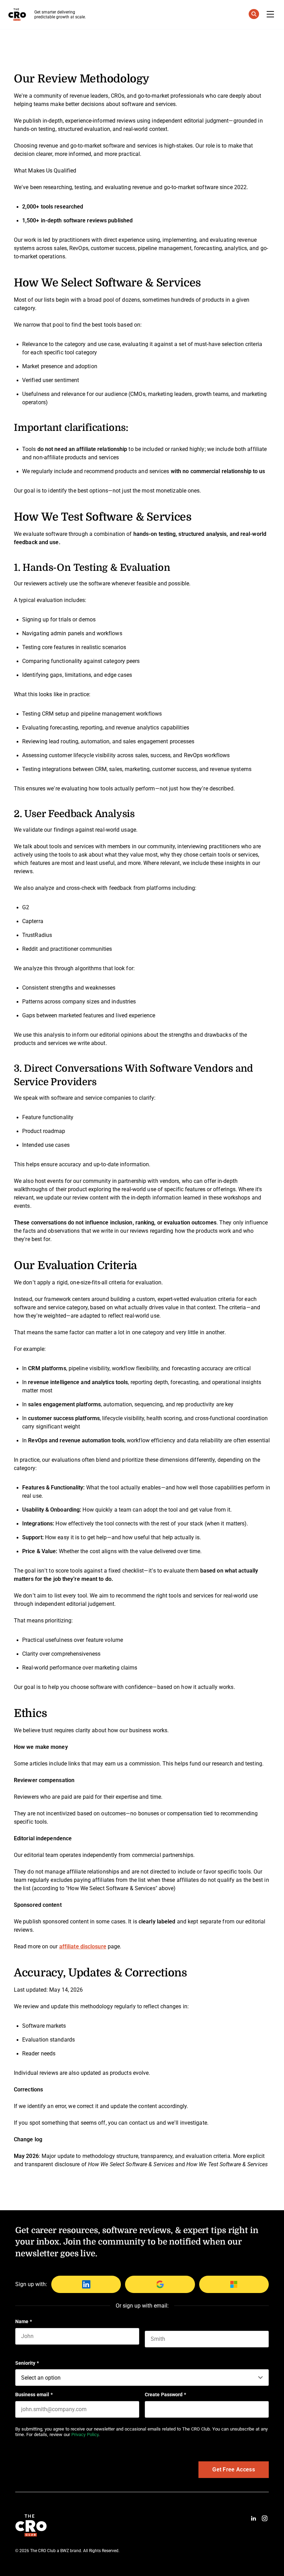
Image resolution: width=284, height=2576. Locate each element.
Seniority (27, 2363)
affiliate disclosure (83, 1946)
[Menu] (270, 15)
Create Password (165, 2394)
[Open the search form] (254, 15)
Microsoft (234, 2284)
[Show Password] (265, 2409)
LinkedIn (86, 2284)
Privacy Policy (85, 2435)
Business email (34, 2394)
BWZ (65, 2551)
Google (160, 2284)
